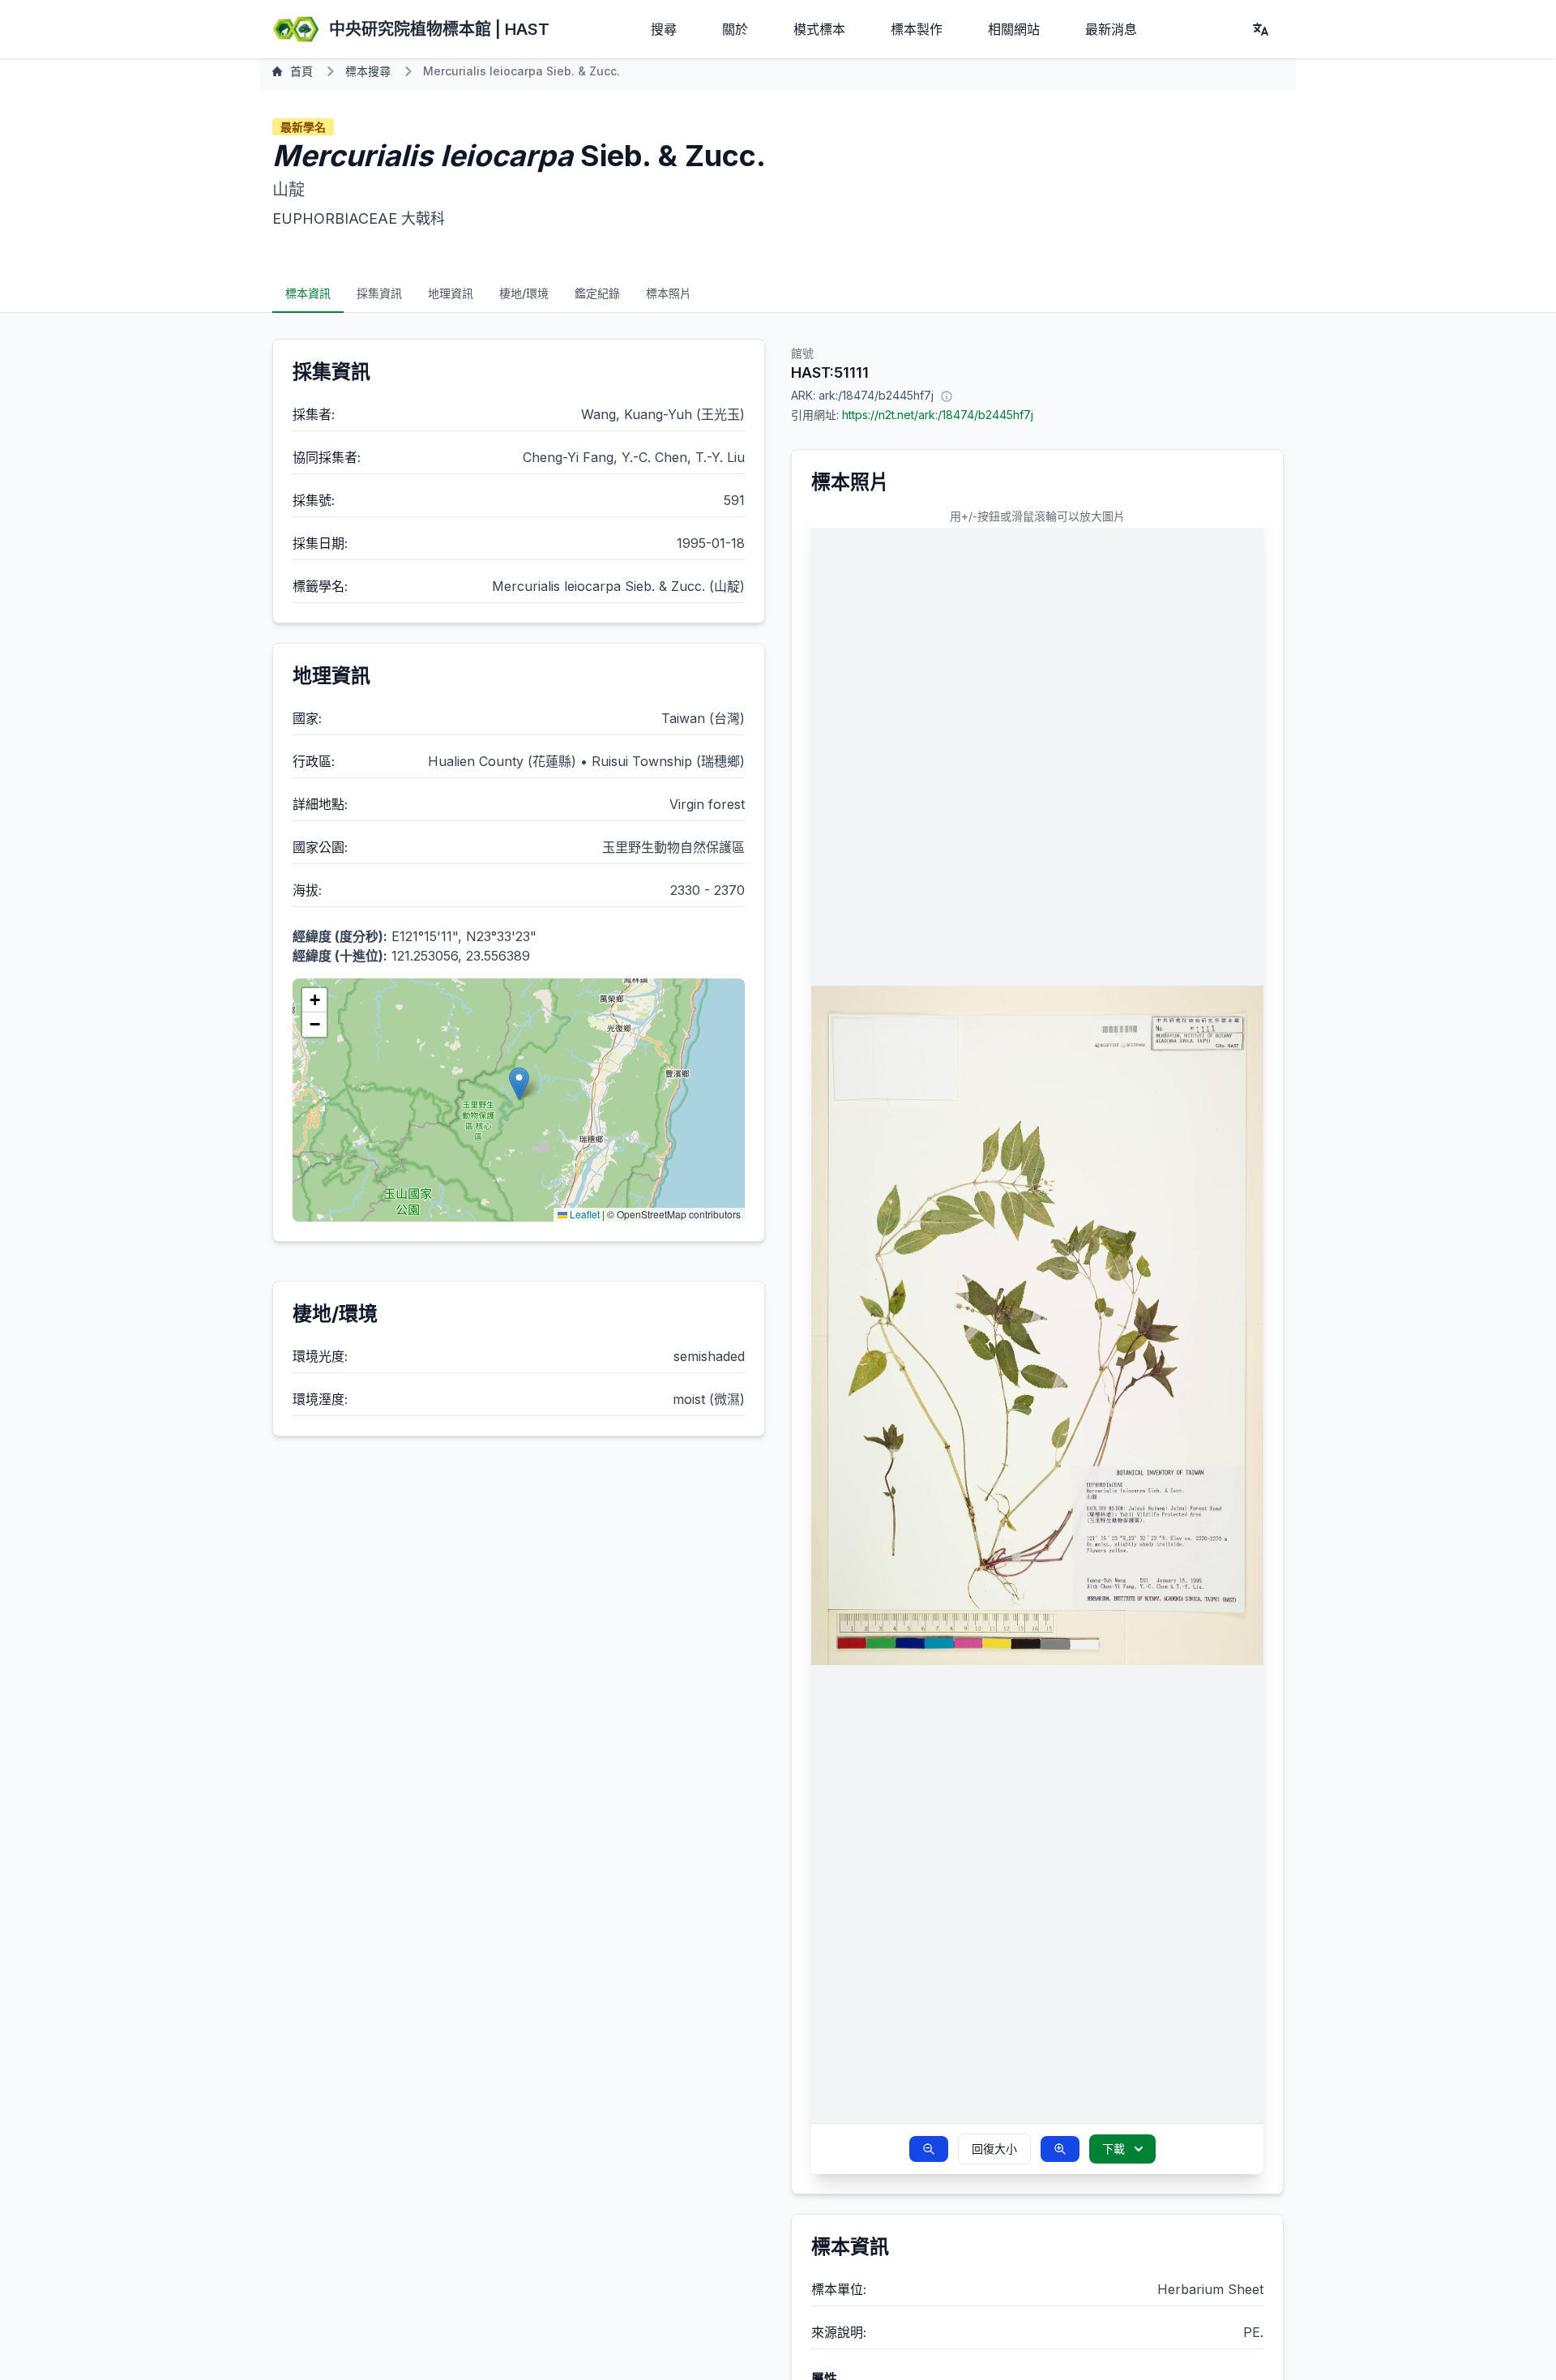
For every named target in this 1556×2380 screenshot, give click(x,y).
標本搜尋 (368, 71)
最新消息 (1111, 29)
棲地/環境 (524, 293)
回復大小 (994, 2149)
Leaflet (583, 1214)
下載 (1114, 2149)
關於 (735, 29)
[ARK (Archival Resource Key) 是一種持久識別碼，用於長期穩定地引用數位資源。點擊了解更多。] (947, 396)
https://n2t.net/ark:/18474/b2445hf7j (938, 415)
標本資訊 (308, 293)
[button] (519, 1083)
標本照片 (669, 293)
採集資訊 (379, 293)
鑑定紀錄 (597, 293)
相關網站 (1014, 29)
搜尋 (664, 29)
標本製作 (917, 29)
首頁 (301, 71)
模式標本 (819, 29)
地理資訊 (451, 293)
